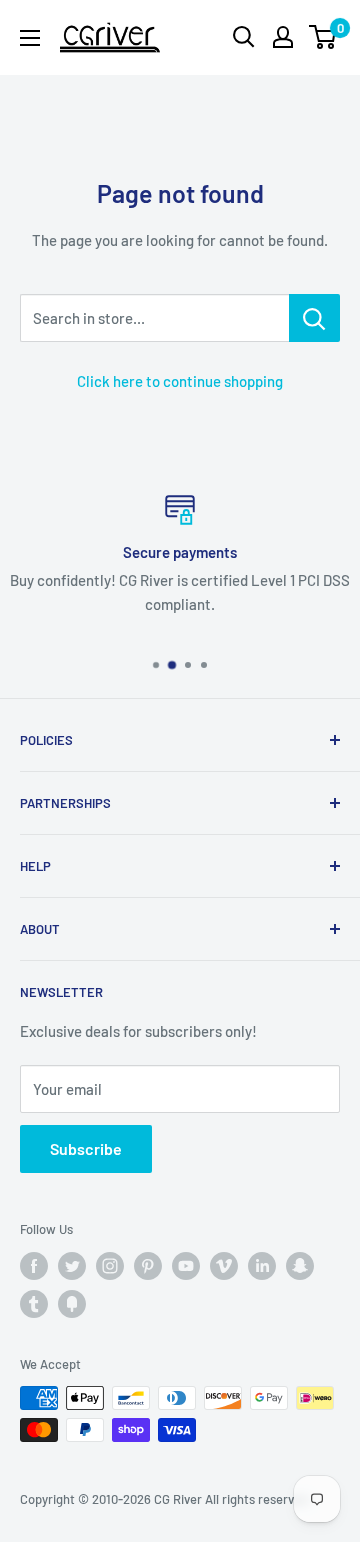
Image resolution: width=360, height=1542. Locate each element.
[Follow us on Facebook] (34, 1266)
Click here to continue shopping (180, 381)
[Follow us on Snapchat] (300, 1266)
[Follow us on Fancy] (72, 1304)
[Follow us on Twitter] (72, 1266)
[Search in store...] (314, 318)
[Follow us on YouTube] (186, 1266)
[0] (323, 37)
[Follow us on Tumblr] (34, 1304)
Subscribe (86, 1148)
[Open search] (244, 37)
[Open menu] (30, 38)
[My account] (283, 37)
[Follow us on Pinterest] (148, 1266)
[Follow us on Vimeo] (224, 1266)
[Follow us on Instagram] (110, 1266)
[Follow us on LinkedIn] (262, 1266)
